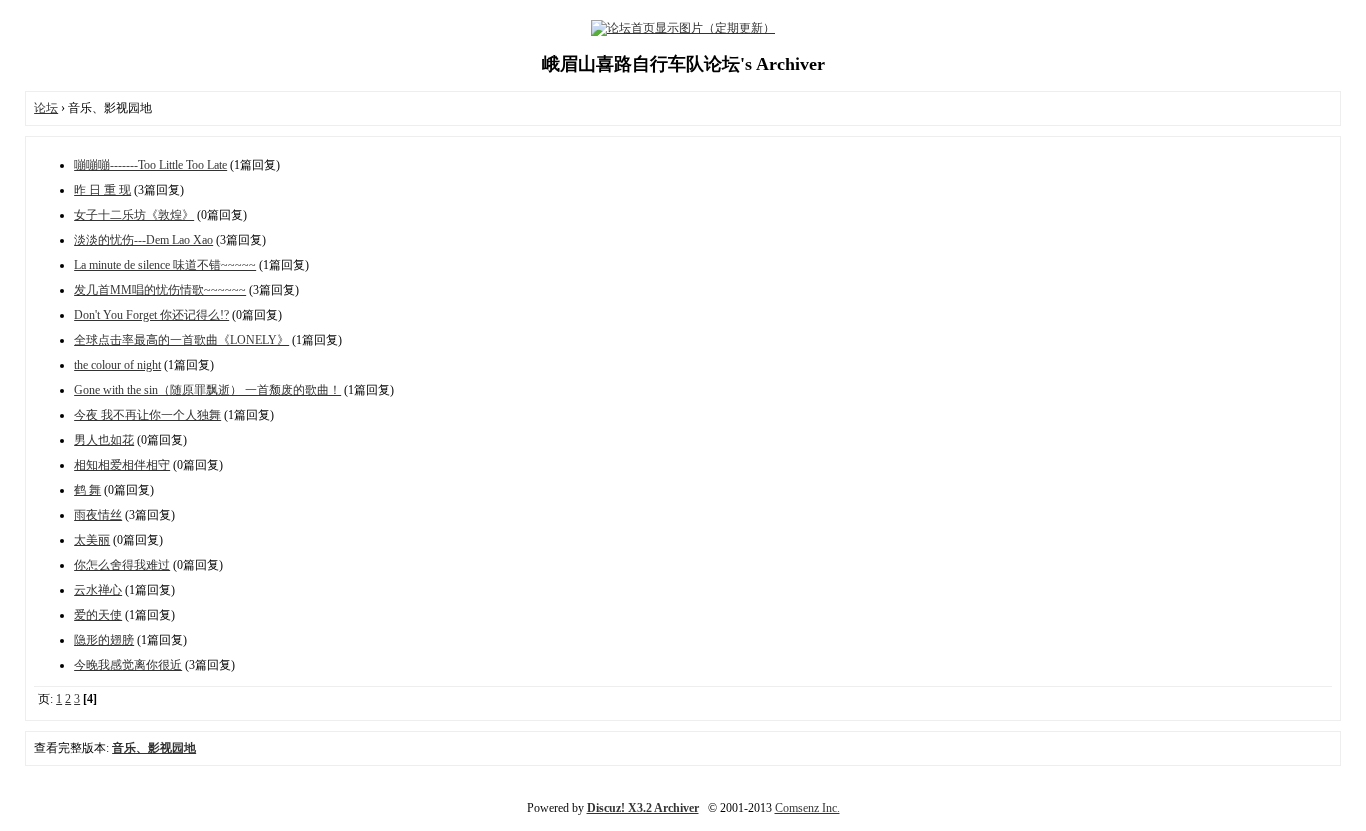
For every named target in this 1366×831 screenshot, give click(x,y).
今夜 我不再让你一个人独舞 (147, 415)
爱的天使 (98, 615)
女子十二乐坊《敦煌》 (134, 215)
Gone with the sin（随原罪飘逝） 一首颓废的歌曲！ (207, 390)
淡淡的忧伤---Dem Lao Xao (143, 240)
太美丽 (92, 540)
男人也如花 (104, 440)
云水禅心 (98, 590)
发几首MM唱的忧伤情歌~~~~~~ (160, 290)
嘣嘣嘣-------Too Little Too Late (150, 165)
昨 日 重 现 (102, 190)
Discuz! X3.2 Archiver (643, 808)
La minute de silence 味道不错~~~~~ (165, 265)
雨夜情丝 (98, 515)
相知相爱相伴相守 (122, 465)
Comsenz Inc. (807, 808)
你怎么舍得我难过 (122, 565)
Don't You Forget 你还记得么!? (151, 315)
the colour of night (117, 365)
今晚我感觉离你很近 (128, 665)
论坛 (46, 108)
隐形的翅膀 (104, 640)
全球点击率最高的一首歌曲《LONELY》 (181, 340)
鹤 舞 (87, 490)
